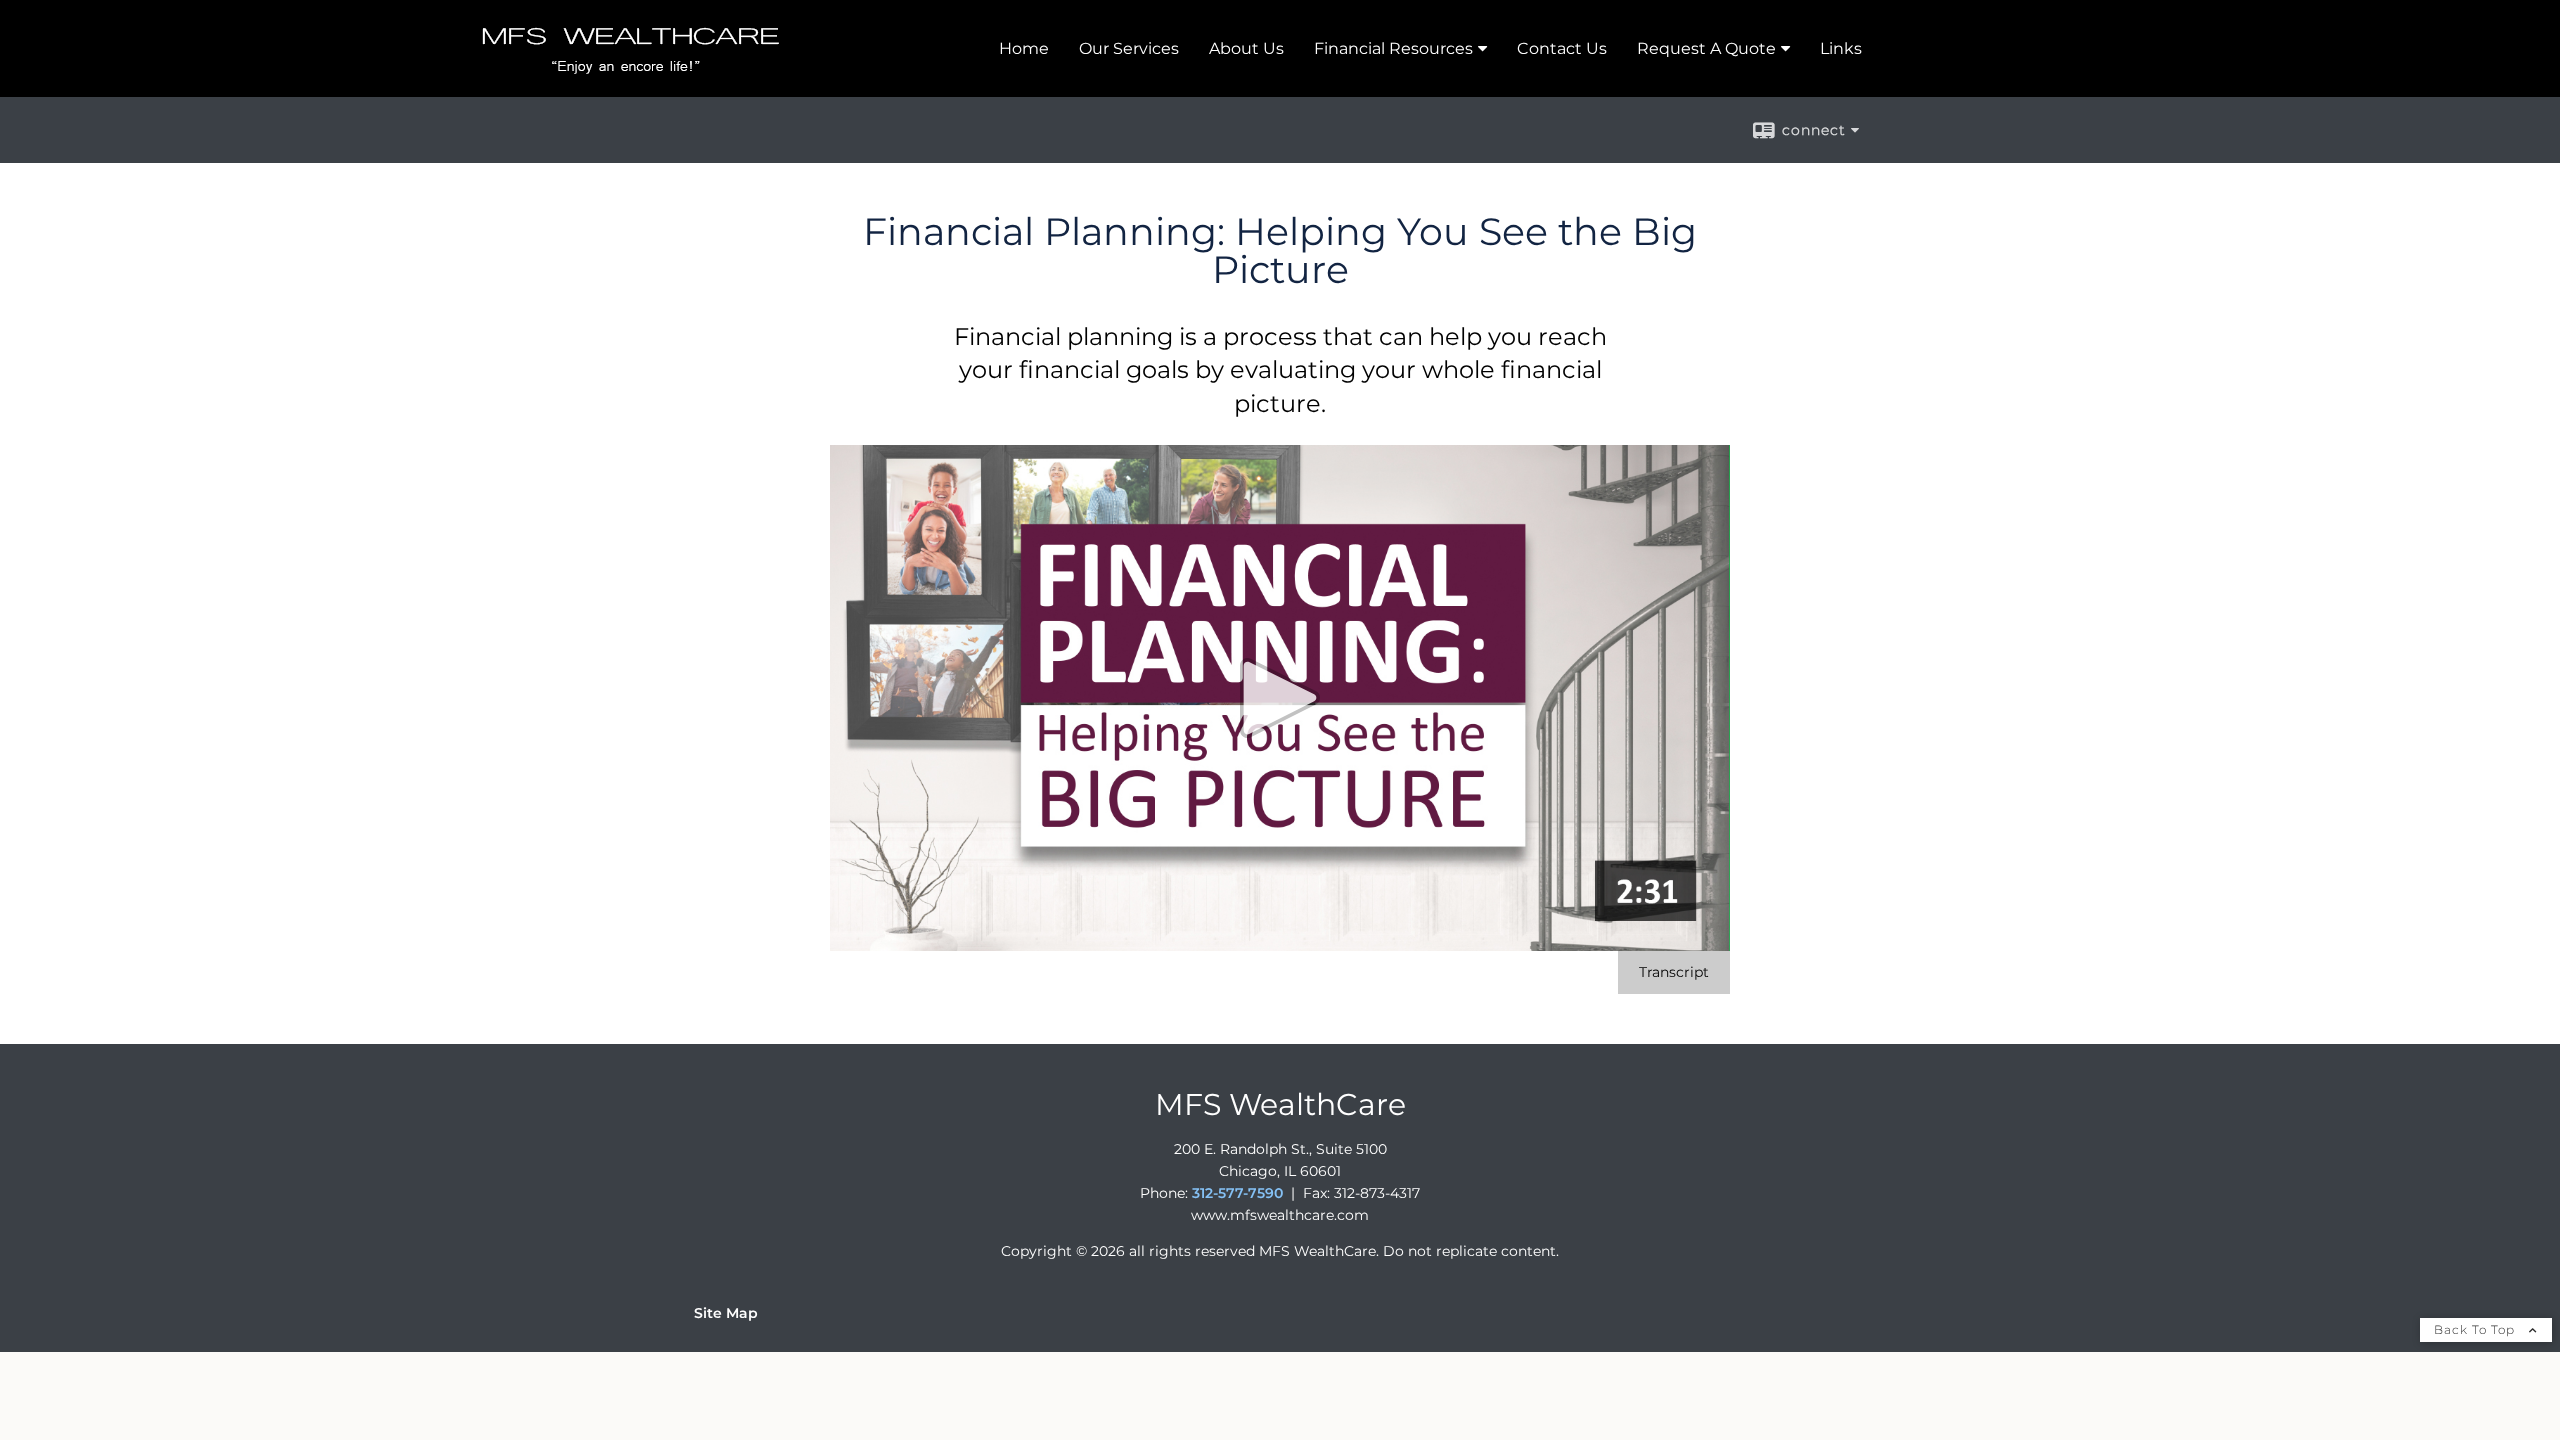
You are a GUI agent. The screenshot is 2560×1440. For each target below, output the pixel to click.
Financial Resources (1393, 48)
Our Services (1129, 48)
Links (1841, 48)
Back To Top (2476, 1329)
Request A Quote (1706, 48)
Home (1024, 48)
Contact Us (1562, 48)
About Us (1246, 48)
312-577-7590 (1237, 1193)
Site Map (726, 1313)
